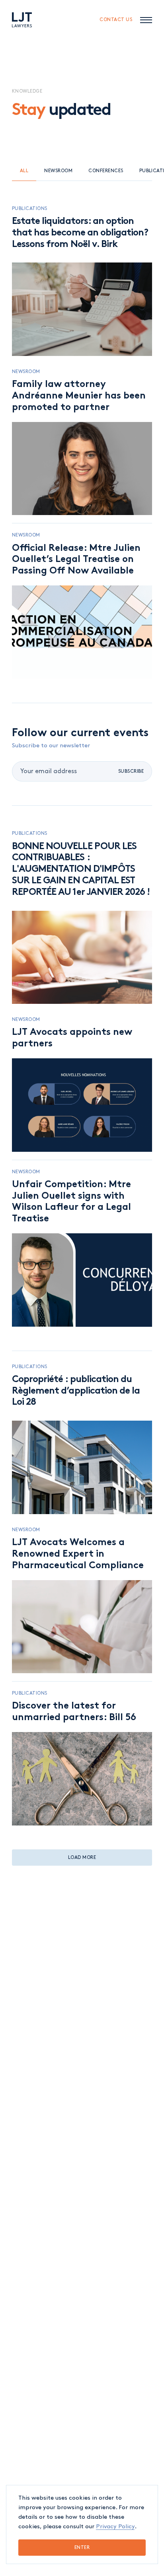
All (24, 171)
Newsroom (58, 171)
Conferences (106, 171)
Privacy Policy (115, 2527)
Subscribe (131, 771)
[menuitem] (22, 20)
